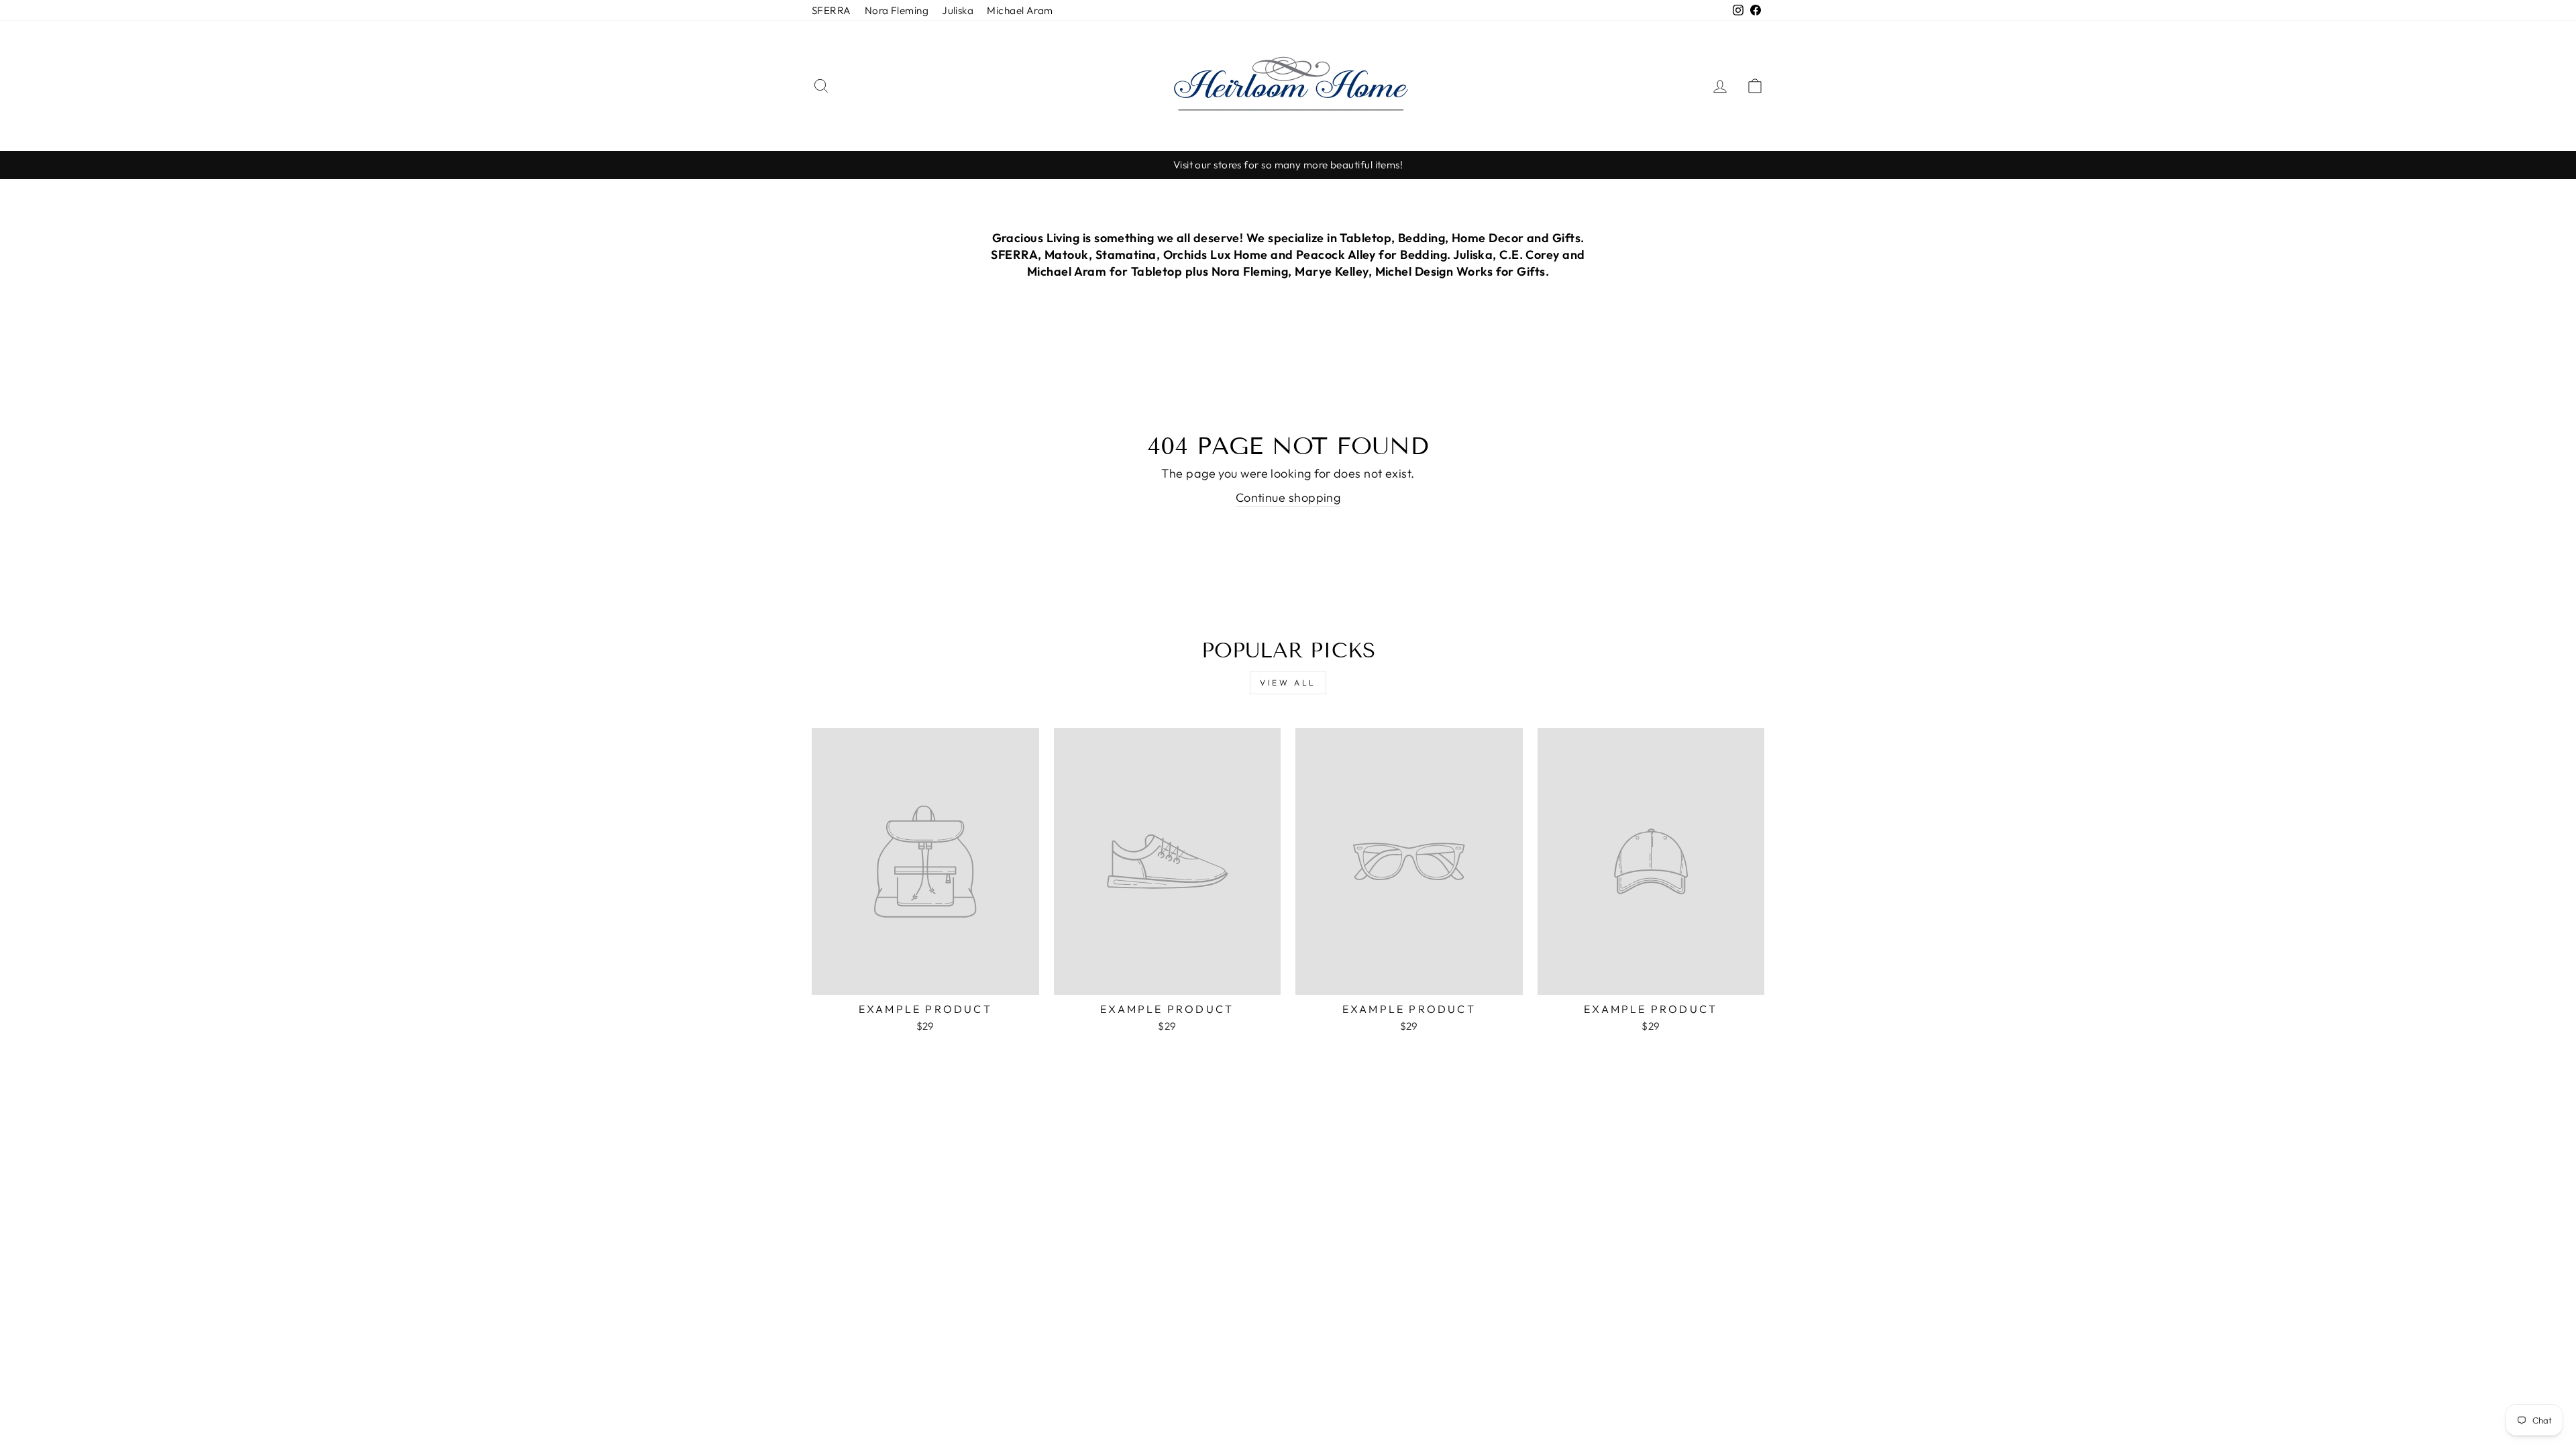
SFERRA (831, 10)
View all (1288, 683)
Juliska (958, 10)
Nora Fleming (897, 10)
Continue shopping (1288, 497)
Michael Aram (1020, 10)
